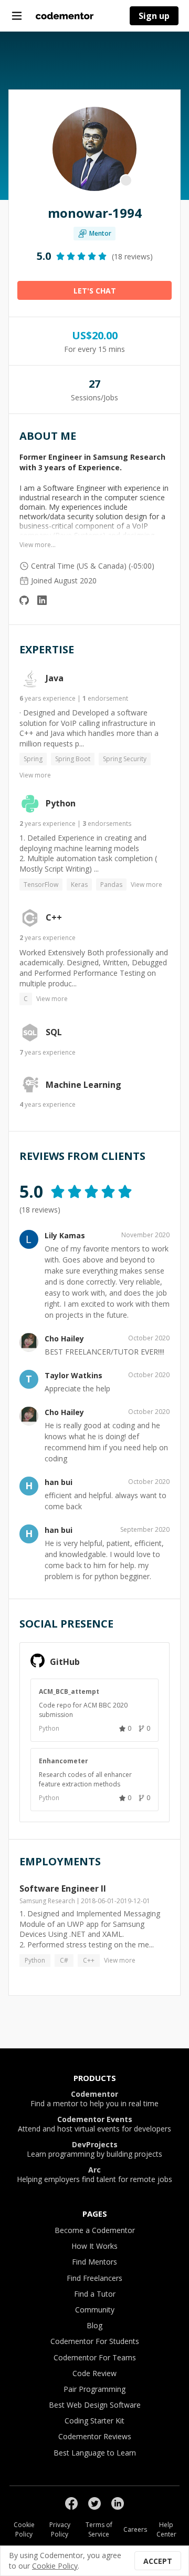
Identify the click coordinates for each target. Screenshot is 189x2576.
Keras (79, 885)
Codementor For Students (95, 2341)
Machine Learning (83, 1085)
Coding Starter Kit (94, 2421)
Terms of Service (99, 2529)
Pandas (111, 885)
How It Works (94, 2246)
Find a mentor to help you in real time (94, 2099)
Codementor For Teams (95, 2357)
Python (61, 804)
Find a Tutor (95, 2294)
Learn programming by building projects (94, 2149)
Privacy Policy (60, 2529)
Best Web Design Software (95, 2405)
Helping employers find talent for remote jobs (94, 2175)
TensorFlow (41, 885)
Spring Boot (73, 759)
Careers (135, 2529)
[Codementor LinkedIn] (118, 2503)
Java (55, 679)
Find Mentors (94, 2262)
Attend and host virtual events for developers (94, 2124)
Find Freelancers (94, 2278)
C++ (54, 918)
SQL (54, 1033)
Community (95, 2310)
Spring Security (125, 759)
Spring (33, 759)
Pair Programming (94, 2389)
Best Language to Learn (95, 2453)
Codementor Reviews (95, 2436)
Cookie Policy (24, 2529)
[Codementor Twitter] (94, 2503)
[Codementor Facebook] (71, 2503)
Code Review (94, 2373)
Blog (94, 2325)
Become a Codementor (95, 2230)
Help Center (166, 2529)
